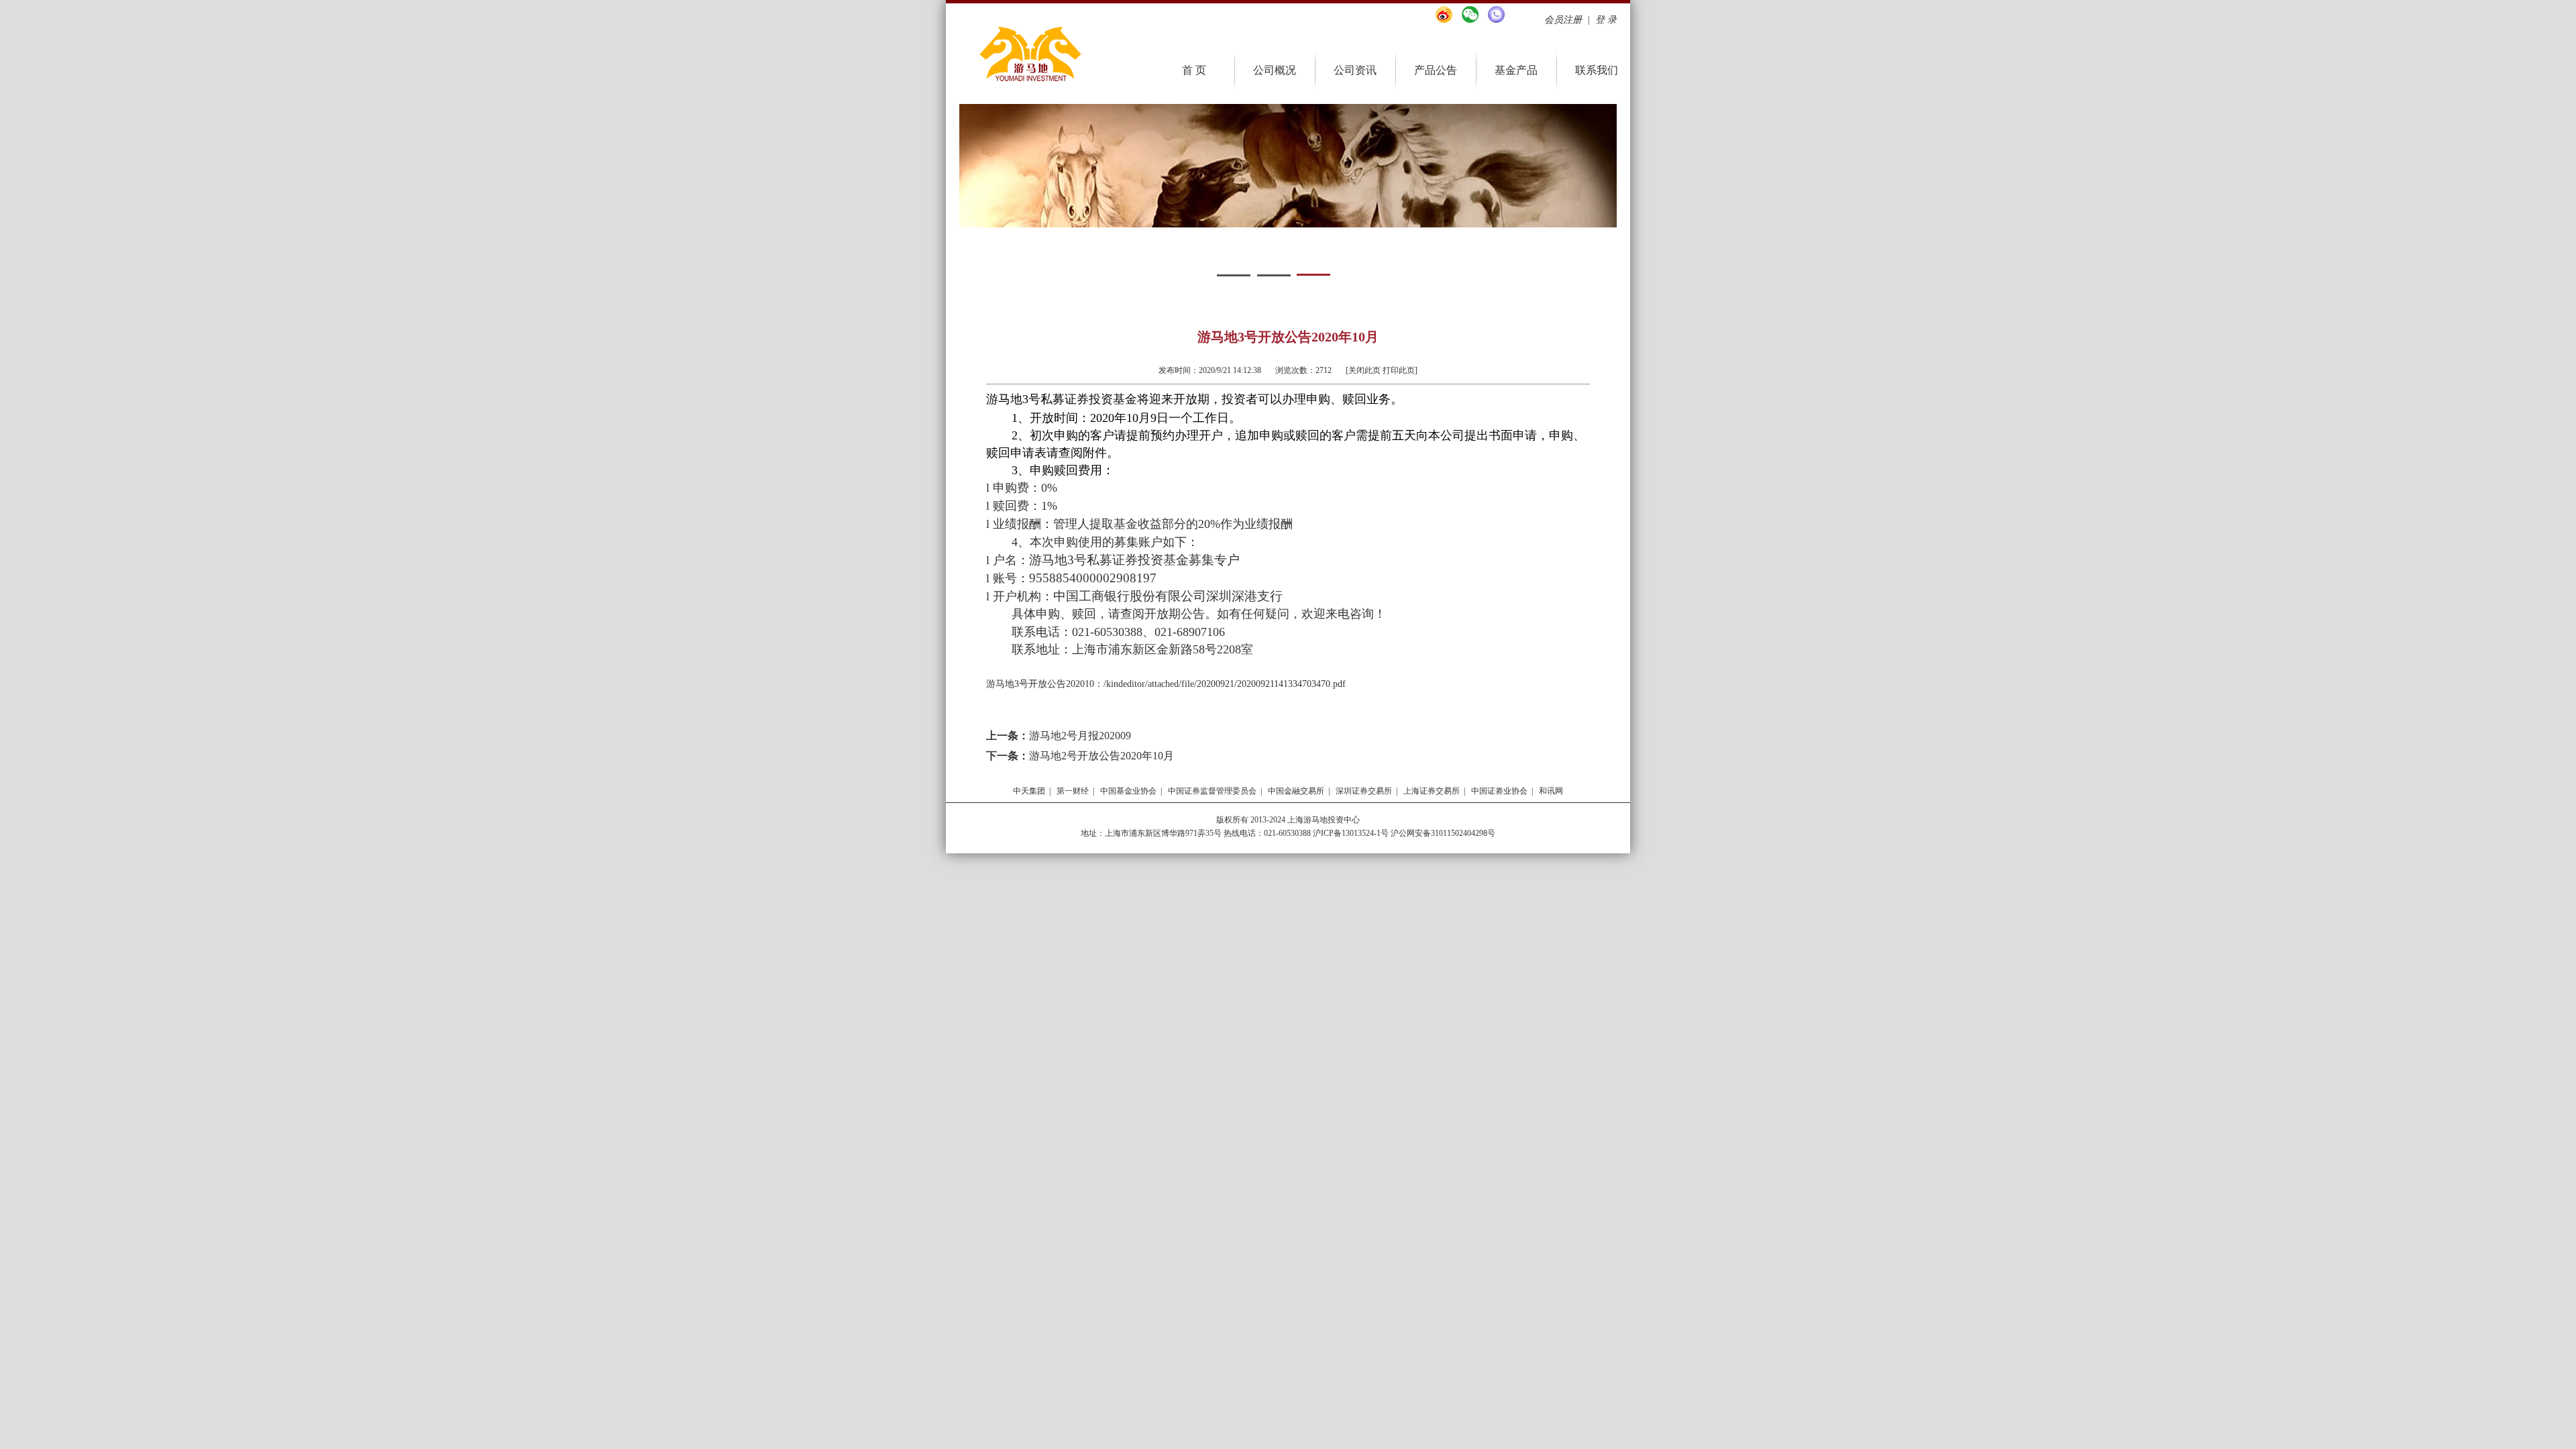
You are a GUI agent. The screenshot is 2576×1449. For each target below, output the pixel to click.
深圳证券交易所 (1364, 791)
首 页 (1194, 70)
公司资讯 (1355, 70)
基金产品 (1516, 70)
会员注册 (1563, 20)
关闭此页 (1364, 370)
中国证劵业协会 (1499, 791)
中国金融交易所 (1296, 791)
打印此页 (1399, 370)
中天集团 (1029, 791)
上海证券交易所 (1432, 791)
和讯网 (1551, 791)
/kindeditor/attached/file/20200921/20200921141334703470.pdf (1225, 684)
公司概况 (1275, 70)
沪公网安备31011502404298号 (1443, 833)
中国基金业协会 (1128, 791)
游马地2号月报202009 (1080, 736)
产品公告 (1436, 70)
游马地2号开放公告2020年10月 (1102, 756)
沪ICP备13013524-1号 (1350, 833)
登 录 (1606, 20)
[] (1376, 370)
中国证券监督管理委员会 (1212, 791)
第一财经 (1073, 791)
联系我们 (1597, 70)
